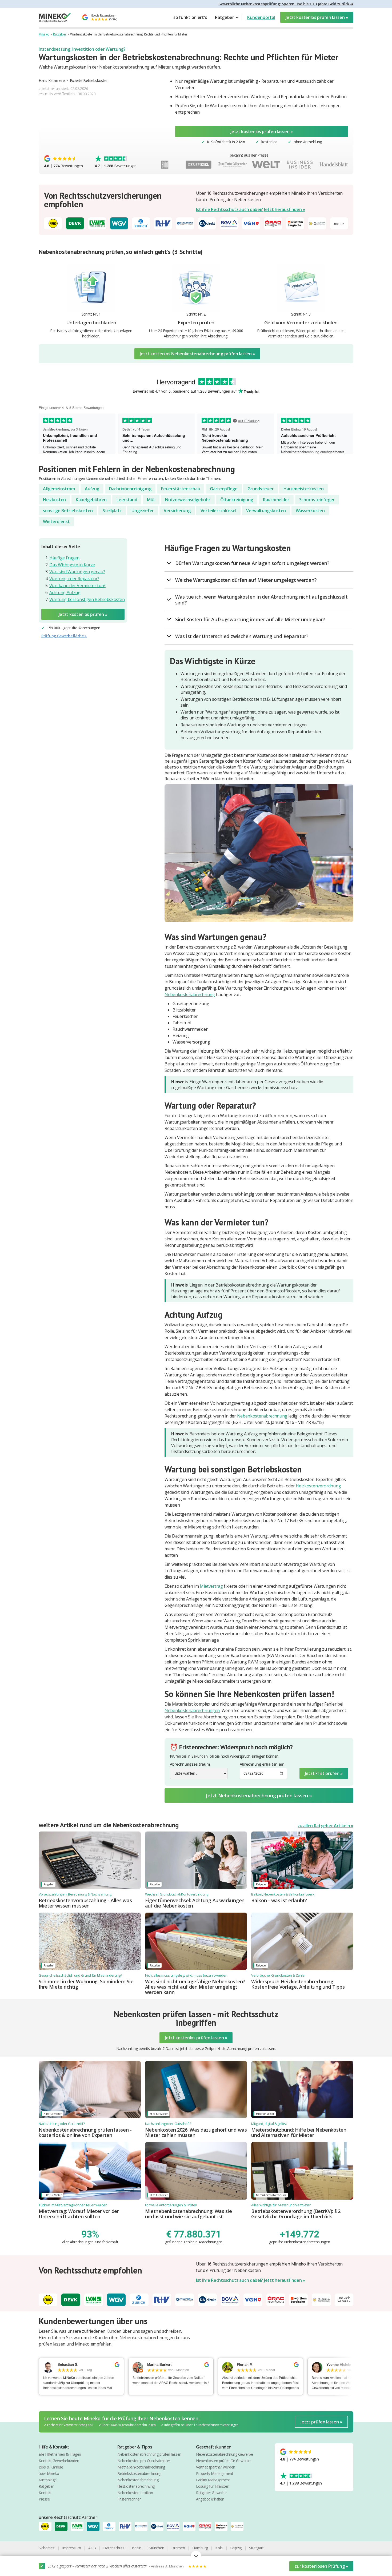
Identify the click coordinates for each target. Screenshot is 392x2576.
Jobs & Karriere (51, 2467)
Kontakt (45, 2493)
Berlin (136, 2548)
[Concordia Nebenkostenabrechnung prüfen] (143, 2526)
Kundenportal (261, 17)
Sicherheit (47, 2548)
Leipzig (236, 2548)
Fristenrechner (129, 2499)
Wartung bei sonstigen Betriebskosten (87, 599)
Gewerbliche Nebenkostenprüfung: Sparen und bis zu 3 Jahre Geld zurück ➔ (286, 4)
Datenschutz (114, 2548)
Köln (219, 2548)
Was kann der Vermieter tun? (77, 586)
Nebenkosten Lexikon (135, 2493)
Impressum (71, 2548)
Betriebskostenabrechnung (139, 2473)
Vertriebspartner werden (216, 2467)
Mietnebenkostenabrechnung (141, 2467)
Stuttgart (256, 2548)
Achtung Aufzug (65, 592)
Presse (44, 2499)
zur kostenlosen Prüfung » (321, 2566)
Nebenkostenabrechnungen (192, 1710)
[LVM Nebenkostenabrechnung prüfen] (79, 2526)
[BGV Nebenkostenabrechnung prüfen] (175, 2526)
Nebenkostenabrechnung (190, 994)
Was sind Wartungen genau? (77, 572)
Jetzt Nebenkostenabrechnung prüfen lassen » (259, 1795)
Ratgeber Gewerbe (211, 2493)
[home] (55, 17)
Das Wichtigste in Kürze (72, 565)
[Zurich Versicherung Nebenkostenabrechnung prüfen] (111, 2526)
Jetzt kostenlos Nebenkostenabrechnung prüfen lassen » (197, 354)
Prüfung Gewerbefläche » (64, 636)
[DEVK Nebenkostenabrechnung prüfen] (63, 2526)
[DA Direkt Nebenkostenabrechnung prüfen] (159, 2526)
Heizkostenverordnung (318, 1486)
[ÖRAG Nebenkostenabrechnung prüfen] (207, 2526)
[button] (227, 17)
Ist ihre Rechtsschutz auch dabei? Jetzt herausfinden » (251, 209)
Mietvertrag (211, 1586)
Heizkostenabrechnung (136, 2486)
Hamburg (200, 2548)
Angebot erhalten (210, 2499)
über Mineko (49, 2473)
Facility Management (213, 2480)
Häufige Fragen (64, 558)
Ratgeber (60, 34)
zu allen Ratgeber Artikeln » (325, 1826)
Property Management (215, 2473)
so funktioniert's (190, 17)
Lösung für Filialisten (213, 2486)
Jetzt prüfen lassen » (321, 2422)
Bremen (178, 2548)
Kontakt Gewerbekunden (59, 2461)
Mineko (44, 34)
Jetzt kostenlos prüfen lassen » (317, 17)
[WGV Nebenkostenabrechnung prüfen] (95, 2526)
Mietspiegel (48, 2480)
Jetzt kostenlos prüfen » (83, 614)
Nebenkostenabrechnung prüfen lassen (149, 2454)
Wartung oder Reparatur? (74, 579)
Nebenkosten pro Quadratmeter (144, 2461)
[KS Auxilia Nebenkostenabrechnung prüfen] (239, 2526)
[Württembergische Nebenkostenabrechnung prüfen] (223, 2526)
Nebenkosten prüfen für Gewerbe (223, 2461)
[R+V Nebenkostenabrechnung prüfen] (127, 2526)
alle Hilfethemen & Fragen (60, 2454)
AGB (92, 2548)
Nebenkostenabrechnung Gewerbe (224, 2454)
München (156, 2548)
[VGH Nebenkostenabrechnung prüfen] (191, 2526)
